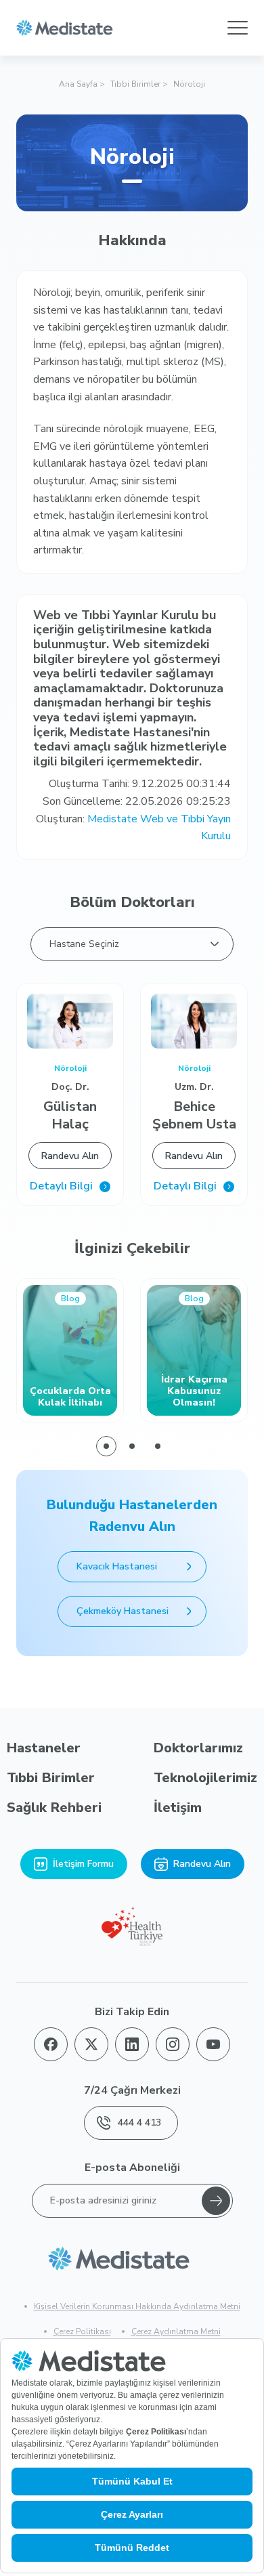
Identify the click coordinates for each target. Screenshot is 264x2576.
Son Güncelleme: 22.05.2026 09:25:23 (137, 801)
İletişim (178, 1808)
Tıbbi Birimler (135, 84)
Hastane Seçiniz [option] (84, 944)
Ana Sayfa (78, 84)
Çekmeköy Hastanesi (123, 1611)
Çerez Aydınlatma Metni (176, 2331)
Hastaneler (44, 1748)
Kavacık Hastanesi (117, 1566)
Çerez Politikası (82, 2331)
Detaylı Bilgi (61, 1186)
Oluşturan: (133, 828)
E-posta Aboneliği (132, 2168)
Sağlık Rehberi (54, 1808)
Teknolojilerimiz (205, 1778)
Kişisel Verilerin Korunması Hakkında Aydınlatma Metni (137, 2306)
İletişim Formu (83, 1864)
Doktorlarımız (198, 1748)
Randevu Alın (70, 1156)
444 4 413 (139, 2123)
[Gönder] (216, 2201)
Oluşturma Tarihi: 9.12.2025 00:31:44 (140, 784)
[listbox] (132, 944)
